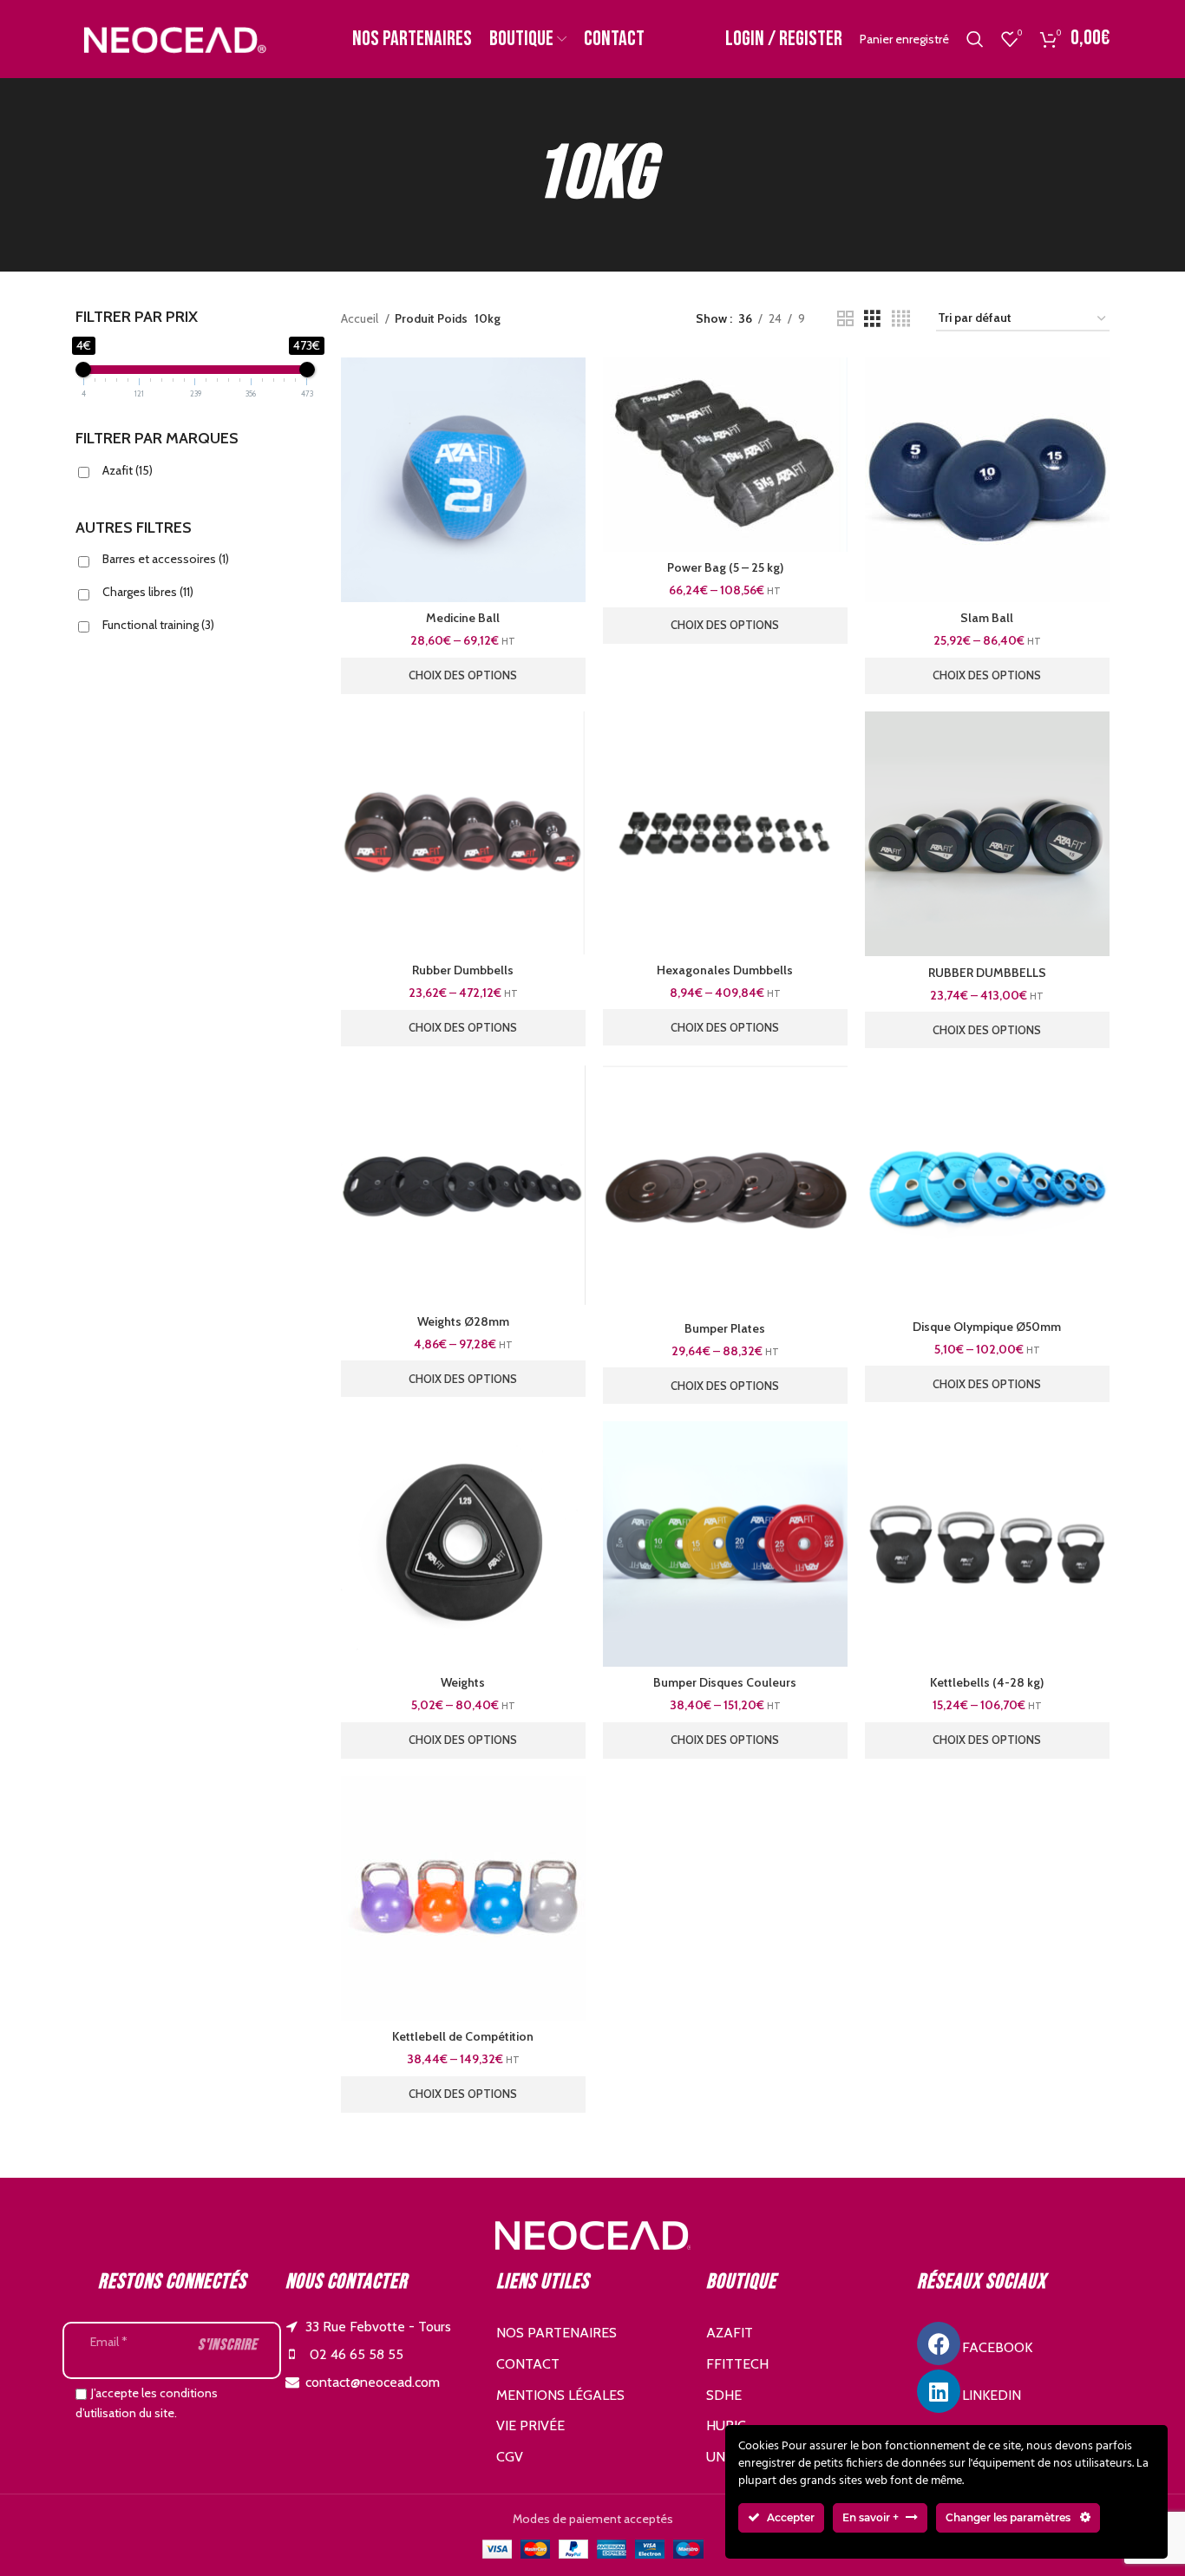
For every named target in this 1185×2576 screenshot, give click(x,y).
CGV (510, 2457)
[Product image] (463, 480)
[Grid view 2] (845, 319)
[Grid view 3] (872, 319)
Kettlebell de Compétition (463, 2036)
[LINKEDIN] (939, 2391)
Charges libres (148, 592)
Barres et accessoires (166, 559)
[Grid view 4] (901, 319)
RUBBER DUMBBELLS (987, 973)
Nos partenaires (556, 2333)
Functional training (158, 625)
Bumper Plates (725, 1328)
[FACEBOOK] (939, 2343)
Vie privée (530, 2425)
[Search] (975, 39)
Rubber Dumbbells (463, 970)
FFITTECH (737, 2364)
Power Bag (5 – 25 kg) (725, 567)
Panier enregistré (904, 39)
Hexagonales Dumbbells (725, 970)
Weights (463, 1682)
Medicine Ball (463, 618)
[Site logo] (173, 37)
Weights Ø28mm (463, 1321)
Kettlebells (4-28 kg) (987, 1682)
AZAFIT (730, 2333)
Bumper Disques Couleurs (725, 1682)
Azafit (128, 470)
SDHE (724, 2395)
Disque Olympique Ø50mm (987, 1327)
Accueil (361, 318)
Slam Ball (987, 618)
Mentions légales (560, 2395)
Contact (528, 2364)
